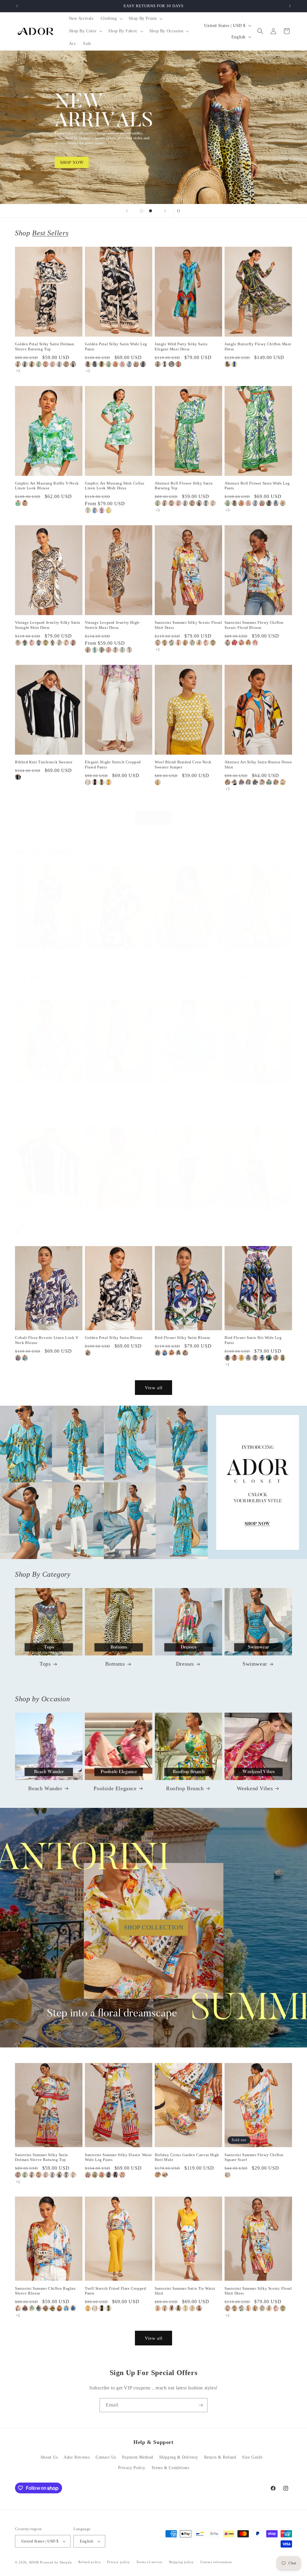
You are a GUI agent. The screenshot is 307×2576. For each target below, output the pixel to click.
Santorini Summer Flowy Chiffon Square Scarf (254, 2157)
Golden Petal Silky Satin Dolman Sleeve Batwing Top (45, 346)
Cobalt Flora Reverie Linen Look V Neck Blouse (47, 1340)
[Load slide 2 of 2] (151, 211)
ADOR (34, 2562)
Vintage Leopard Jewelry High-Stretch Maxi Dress (113, 625)
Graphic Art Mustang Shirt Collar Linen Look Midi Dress (115, 486)
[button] (111, 19)
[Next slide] (165, 211)
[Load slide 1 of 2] (142, 211)
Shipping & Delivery (179, 2457)
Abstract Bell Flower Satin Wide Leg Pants (257, 486)
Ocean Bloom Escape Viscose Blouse (188, 1090)
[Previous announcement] (17, 6)
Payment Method (138, 2457)
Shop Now (153, 127)
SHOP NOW (154, 1482)
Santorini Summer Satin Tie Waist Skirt (185, 2291)
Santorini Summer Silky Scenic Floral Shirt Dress (188, 625)
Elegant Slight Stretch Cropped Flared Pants (113, 765)
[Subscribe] (201, 2405)
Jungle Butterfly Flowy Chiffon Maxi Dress (258, 346)
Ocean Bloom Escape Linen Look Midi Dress (115, 1093)
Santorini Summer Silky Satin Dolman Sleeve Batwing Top (42, 2157)
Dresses (185, 1664)
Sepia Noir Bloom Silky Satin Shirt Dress (116, 959)
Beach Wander (45, 1788)
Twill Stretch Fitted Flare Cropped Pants (115, 2291)
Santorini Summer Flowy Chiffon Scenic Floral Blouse (254, 625)
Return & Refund (220, 2457)
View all (154, 818)
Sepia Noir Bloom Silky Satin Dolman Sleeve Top (42, 959)
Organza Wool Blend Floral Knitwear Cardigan (258, 1219)
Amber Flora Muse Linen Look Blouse (182, 959)
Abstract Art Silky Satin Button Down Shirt (258, 765)
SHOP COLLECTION (154, 1927)
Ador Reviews (77, 2457)
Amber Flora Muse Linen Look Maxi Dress (257, 959)
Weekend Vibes (255, 1788)
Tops (45, 1664)
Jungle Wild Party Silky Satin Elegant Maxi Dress (181, 346)
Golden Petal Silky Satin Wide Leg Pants (116, 346)
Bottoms (115, 1664)
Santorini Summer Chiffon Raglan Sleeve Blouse (45, 2291)
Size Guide (252, 2457)
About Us (49, 2457)
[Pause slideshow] (180, 211)
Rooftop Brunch (185, 1788)
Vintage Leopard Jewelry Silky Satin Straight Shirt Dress (48, 625)
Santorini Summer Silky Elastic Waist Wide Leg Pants (118, 2157)
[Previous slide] (127, 211)
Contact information (216, 2562)
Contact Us (106, 2457)
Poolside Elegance (115, 1788)
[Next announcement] (290, 6)
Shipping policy (182, 2562)
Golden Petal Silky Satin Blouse (114, 1338)
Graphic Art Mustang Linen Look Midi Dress (254, 1093)
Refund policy (89, 2562)
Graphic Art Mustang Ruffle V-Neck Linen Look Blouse (47, 486)
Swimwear (255, 1664)
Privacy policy (119, 2562)
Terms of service (149, 2562)
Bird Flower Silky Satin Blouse (183, 1338)
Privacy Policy (132, 2468)
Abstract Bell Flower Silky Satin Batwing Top (184, 486)
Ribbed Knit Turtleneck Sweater (44, 762)
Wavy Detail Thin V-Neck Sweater (185, 1217)
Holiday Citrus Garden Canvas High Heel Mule (187, 2157)
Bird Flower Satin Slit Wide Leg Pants (253, 1340)
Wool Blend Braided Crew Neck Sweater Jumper (183, 765)
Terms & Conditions (170, 2468)
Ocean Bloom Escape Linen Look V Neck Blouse (47, 1093)
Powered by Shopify (56, 2562)
